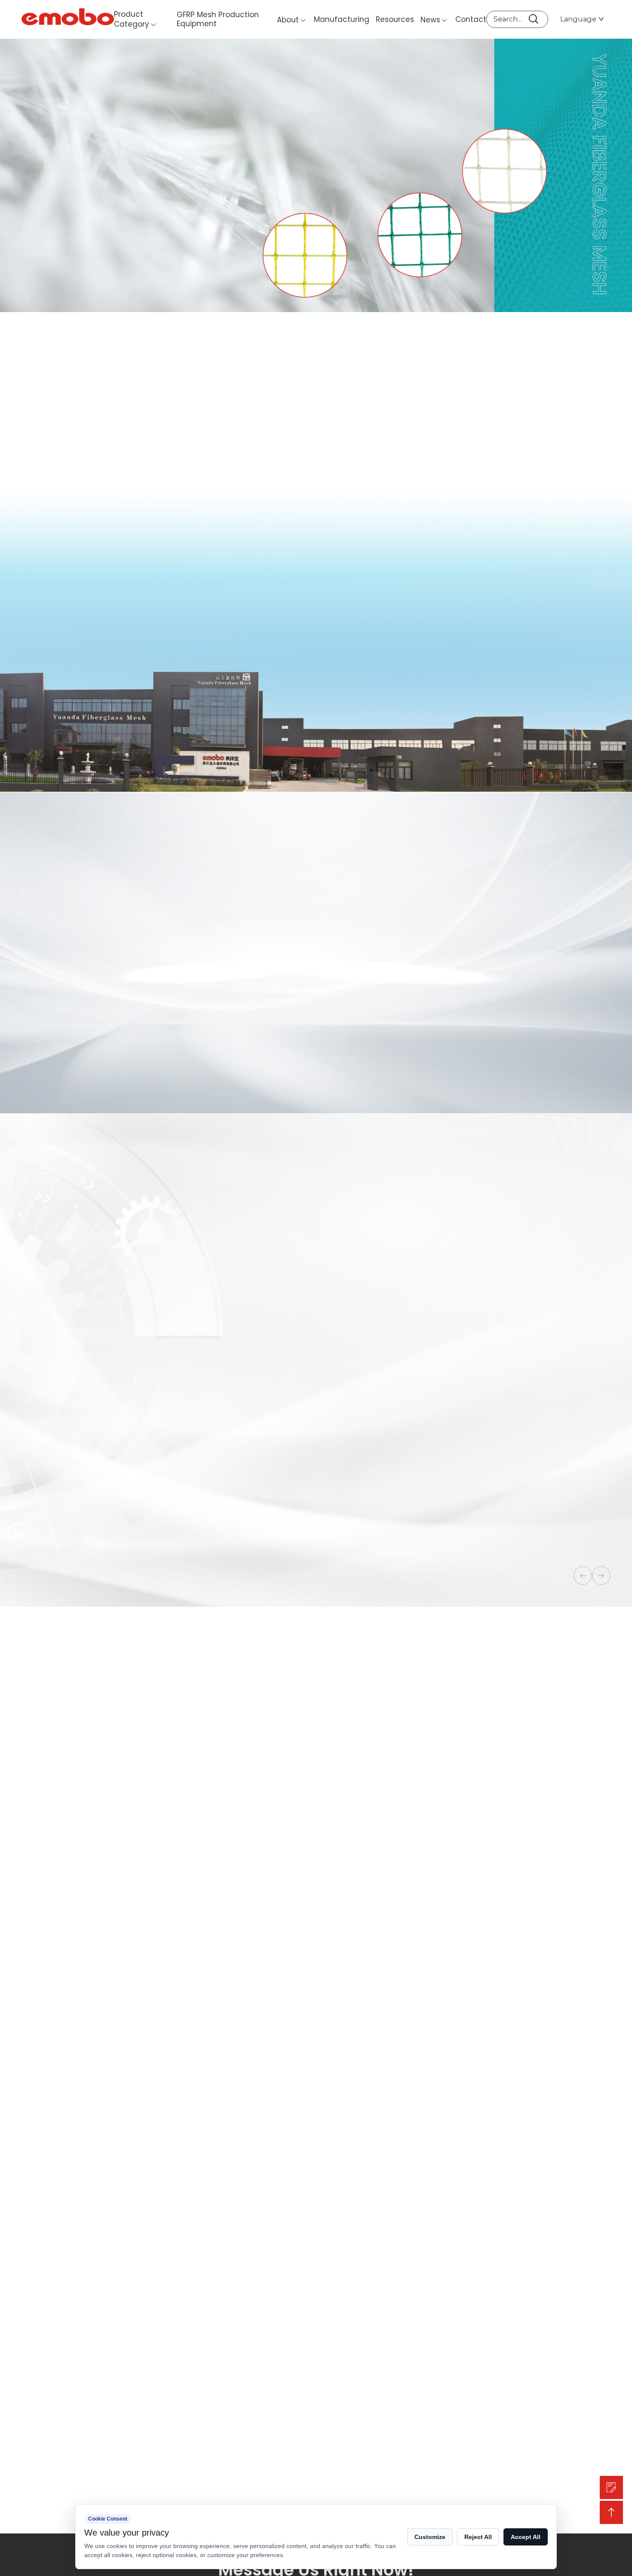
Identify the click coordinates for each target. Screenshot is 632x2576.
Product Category (132, 19)
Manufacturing (342, 19)
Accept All (526, 2537)
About (288, 20)
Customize (430, 2537)
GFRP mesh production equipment (218, 19)
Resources (395, 19)
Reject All (478, 2537)
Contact (471, 19)
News (430, 20)
